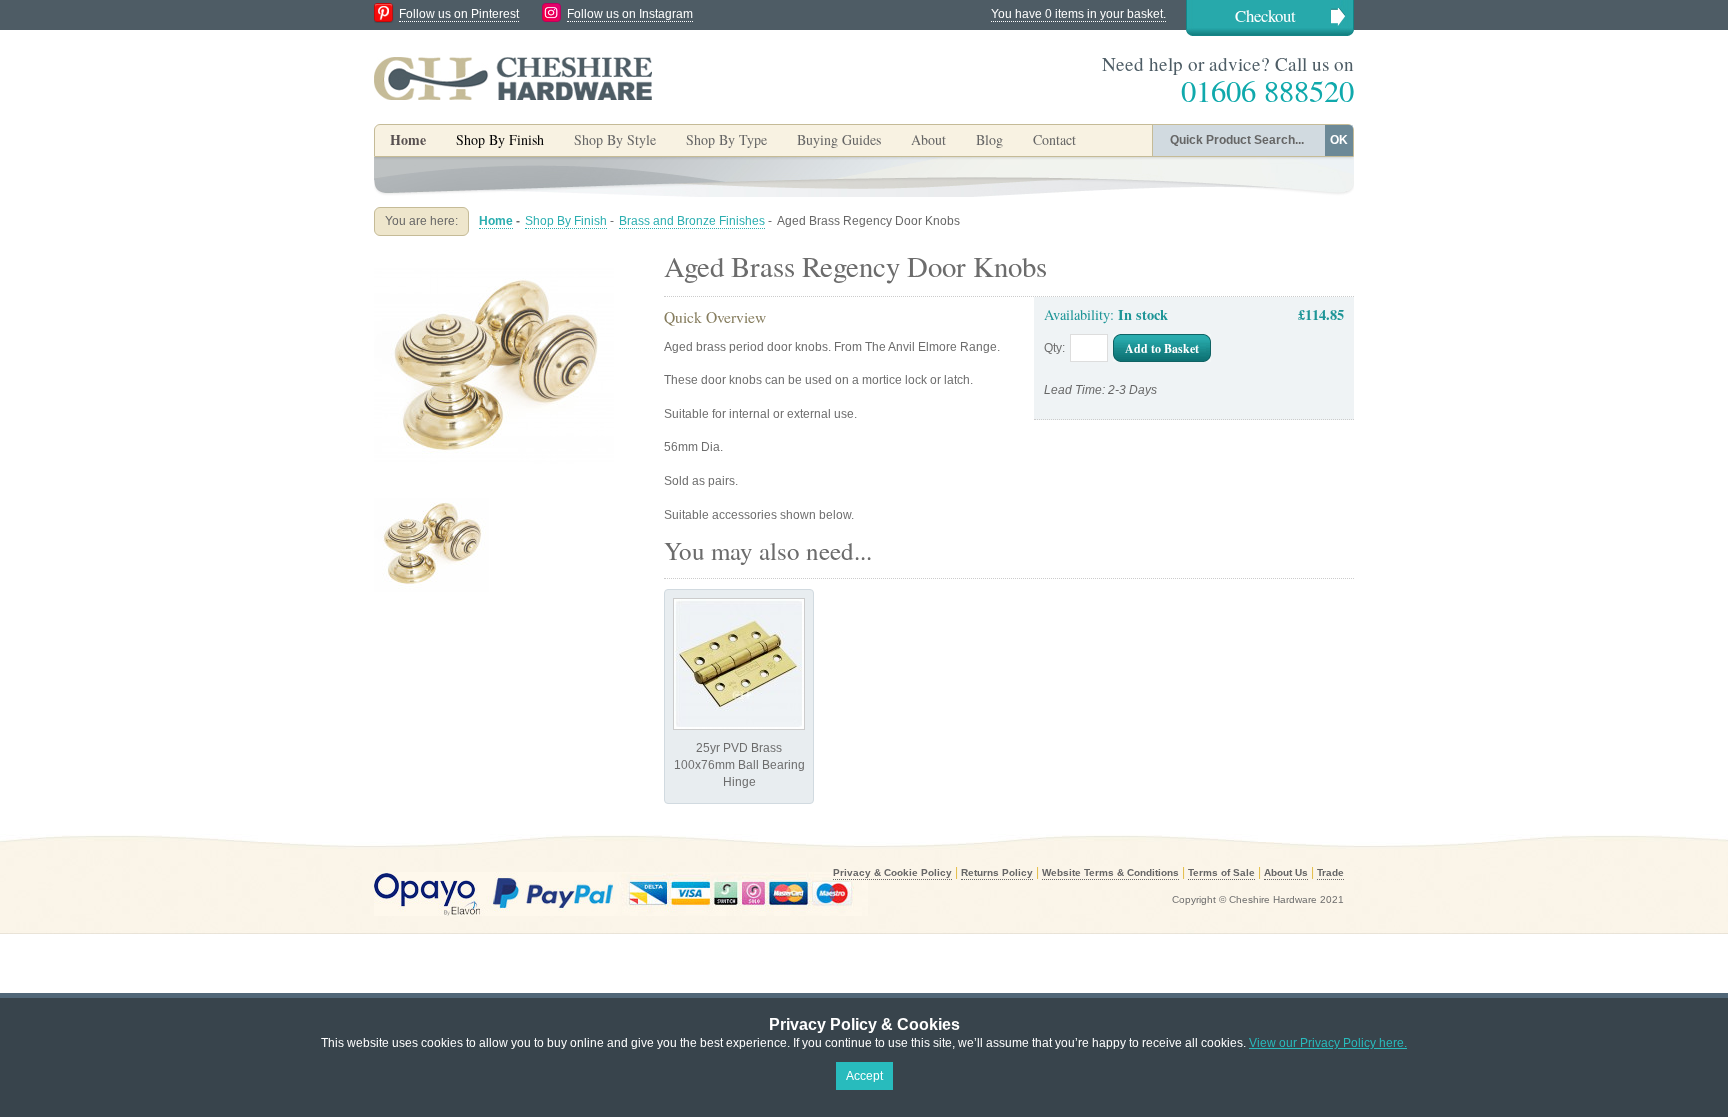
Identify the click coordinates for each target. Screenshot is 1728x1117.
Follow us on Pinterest (459, 14)
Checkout (1265, 15)
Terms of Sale (1221, 872)
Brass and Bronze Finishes (692, 221)
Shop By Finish (566, 221)
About (928, 139)
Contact (1054, 139)
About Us (1286, 872)
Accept (864, 1076)
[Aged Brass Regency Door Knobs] (494, 254)
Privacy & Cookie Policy (892, 872)
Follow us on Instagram (630, 14)
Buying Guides (839, 139)
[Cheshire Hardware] (513, 78)
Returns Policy (997, 872)
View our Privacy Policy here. (1328, 1043)
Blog (989, 139)
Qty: (1054, 348)
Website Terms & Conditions (1110, 872)
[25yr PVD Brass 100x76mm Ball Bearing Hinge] (739, 664)
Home (408, 139)
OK (1339, 140)
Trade (1330, 872)
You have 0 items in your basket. (1078, 14)
